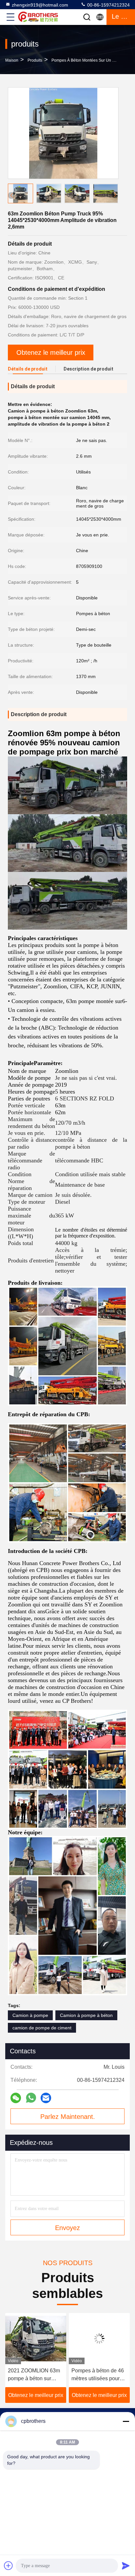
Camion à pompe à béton (86, 2015)
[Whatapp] (31, 2098)
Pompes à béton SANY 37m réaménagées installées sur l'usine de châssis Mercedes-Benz (99, 2375)
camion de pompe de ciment (42, 2028)
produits (35, 60)
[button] (115, 195)
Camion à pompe (30, 2015)
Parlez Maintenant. (68, 2117)
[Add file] (9, 2566)
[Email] (46, 2098)
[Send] (126, 2566)
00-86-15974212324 (108, 5)
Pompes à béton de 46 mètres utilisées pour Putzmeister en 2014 (34, 2375)
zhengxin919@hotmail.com (40, 5)
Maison (12, 60)
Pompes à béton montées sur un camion (89, 60)
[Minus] (126, 2421)
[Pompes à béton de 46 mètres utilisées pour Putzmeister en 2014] (36, 2339)
